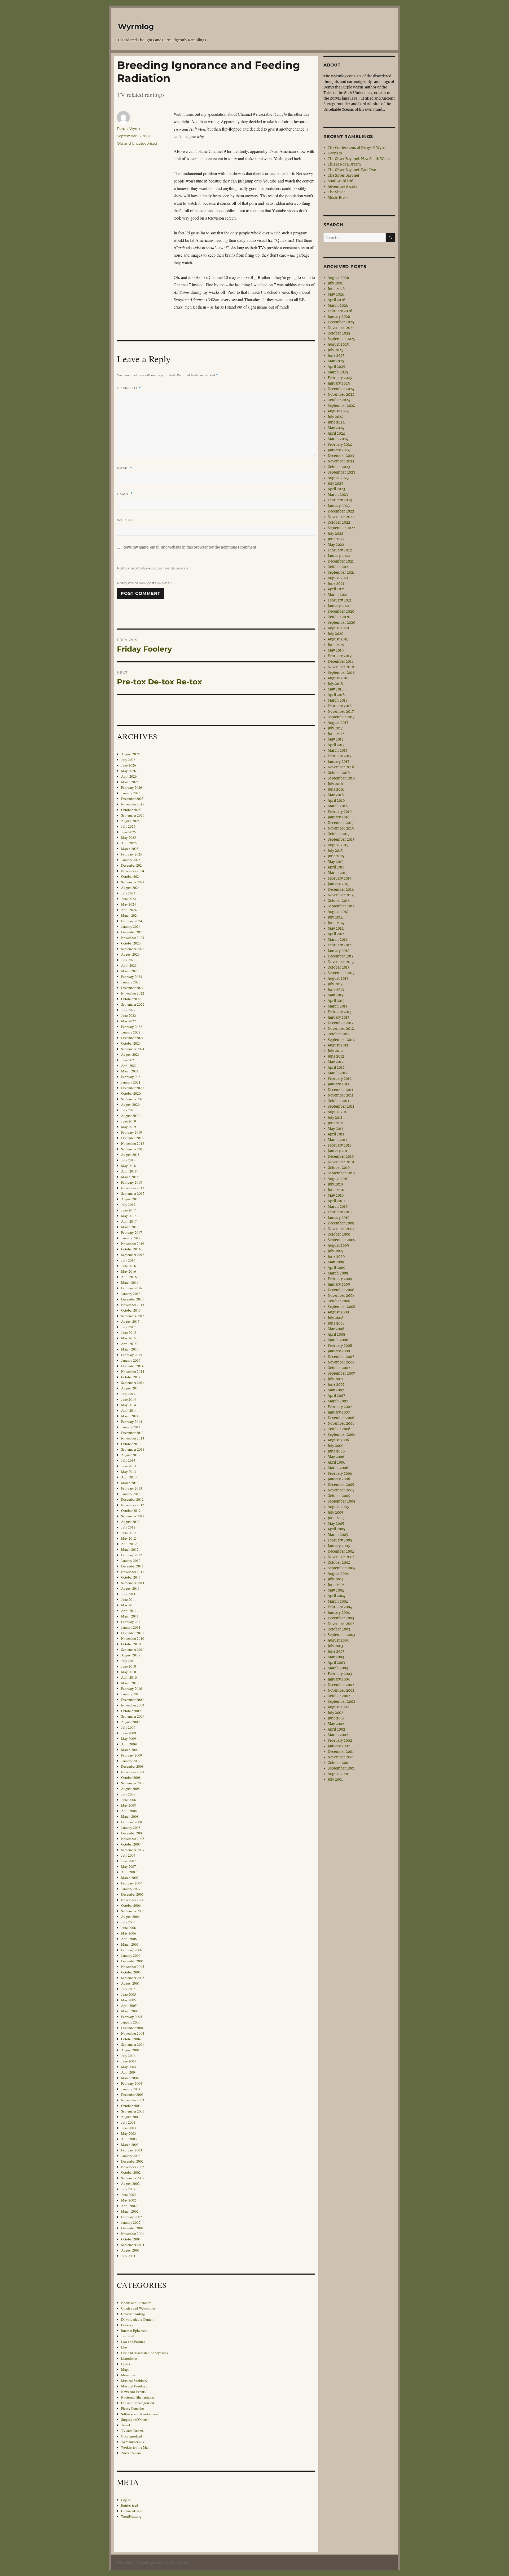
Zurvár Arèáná (131, 2453)
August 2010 (130, 1655)
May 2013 (129, 1472)
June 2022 (129, 1015)
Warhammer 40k (133, 2442)
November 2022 (133, 993)
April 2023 (129, 965)
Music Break (338, 198)
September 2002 (133, 2178)
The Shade (337, 192)
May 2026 (129, 771)
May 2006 (129, 1933)
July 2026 (128, 760)
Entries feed (130, 2505)
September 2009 (133, 1716)
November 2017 (133, 1188)
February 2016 (132, 1288)
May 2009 (129, 1739)
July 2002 (128, 2189)
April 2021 (129, 1066)
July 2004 (128, 2056)
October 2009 (131, 1711)
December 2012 (132, 1499)
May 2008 (129, 1805)
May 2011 (129, 1605)
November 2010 (133, 1638)
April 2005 (129, 2005)
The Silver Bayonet (343, 175)
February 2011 (132, 1622)
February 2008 (132, 1822)
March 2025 (130, 849)
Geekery (127, 2325)
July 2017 (128, 1205)
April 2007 (129, 1872)
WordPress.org (131, 2516)
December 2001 (132, 2228)
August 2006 (130, 1917)
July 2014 (128, 1394)
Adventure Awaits (343, 187)
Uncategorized (132, 2436)
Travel (126, 2425)
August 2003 (130, 2117)
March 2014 (130, 1416)
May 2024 (129, 904)
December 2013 (132, 1433)
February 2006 (132, 1950)
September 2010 (133, 1650)
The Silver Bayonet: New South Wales (359, 159)
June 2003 (129, 2128)
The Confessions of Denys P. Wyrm (357, 148)
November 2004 (133, 2033)
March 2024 (130, 915)
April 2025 (129, 843)
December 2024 (132, 865)
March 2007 (130, 1878)
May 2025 (129, 837)
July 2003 (128, 2122)
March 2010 (130, 1683)
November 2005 (133, 1967)
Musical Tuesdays (134, 2386)
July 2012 (128, 1527)
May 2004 (129, 2067)
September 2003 (133, 2111)
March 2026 (130, 782)
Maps (125, 2369)
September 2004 (133, 2044)
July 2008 (128, 1794)
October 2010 (131, 1644)
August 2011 (130, 1588)
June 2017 (129, 1210)
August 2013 (130, 1455)
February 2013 (132, 1488)
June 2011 (129, 1599)
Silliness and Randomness (140, 2414)
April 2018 (129, 1171)
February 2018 (132, 1182)
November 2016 (133, 1244)
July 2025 (128, 826)
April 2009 (129, 1744)
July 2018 (128, 1160)
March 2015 (130, 1349)
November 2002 (133, 2167)
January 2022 (131, 1032)
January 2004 (131, 2089)
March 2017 (130, 1227)
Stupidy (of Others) (135, 2419)
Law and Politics (133, 2342)
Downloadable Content (138, 2319)
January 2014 (131, 1427)
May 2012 (129, 1538)
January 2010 (131, 1694)
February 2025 (132, 854)
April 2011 (129, 1611)
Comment (129, 388)
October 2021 (131, 1043)
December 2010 (132, 1633)
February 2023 (132, 977)
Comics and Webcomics (138, 2308)
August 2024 (130, 888)
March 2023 (130, 971)
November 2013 (133, 1438)
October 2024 (131, 876)
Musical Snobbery (134, 2381)
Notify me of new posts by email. (145, 583)
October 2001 (131, 2239)
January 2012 (131, 1561)
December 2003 (132, 2094)
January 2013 (131, 1494)
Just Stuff (128, 2336)
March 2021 (130, 1071)
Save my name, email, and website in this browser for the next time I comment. (191, 547)
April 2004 (129, 2072)
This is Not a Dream (344, 164)
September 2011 (133, 1583)
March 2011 (130, 1616)
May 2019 (129, 1127)
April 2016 (129, 1277)
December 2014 (132, 1366)
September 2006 (133, 1911)
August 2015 (130, 1321)
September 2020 (133, 1099)
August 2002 (130, 2183)
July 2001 (128, 2256)
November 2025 (133, 804)
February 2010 (132, 1688)
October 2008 (131, 1777)
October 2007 (131, 1844)
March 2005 (130, 2011)
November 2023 (133, 938)
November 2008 (133, 1772)
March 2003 (130, 2145)
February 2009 (132, 1755)
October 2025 (131, 810)
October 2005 (131, 1972)
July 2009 (128, 1727)
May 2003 (129, 2133)
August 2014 (130, 1388)
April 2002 (129, 2206)
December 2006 (132, 1894)
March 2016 (130, 1282)
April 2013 (129, 1477)
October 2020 (131, 1093)
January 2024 (131, 926)
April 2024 (129, 910)
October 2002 (131, 2172)
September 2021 (133, 1049)
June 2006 (129, 1928)
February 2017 (132, 1232)
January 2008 (131, 1828)
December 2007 (132, 1833)
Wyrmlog (136, 26)
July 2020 (128, 1110)
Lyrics (126, 2364)
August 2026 (130, 754)
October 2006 (131, 1905)
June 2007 (129, 1861)
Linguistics (129, 2358)
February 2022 (132, 1027)
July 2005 (128, 1989)
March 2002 (130, 2211)
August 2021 (130, 1054)
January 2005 (131, 2022)
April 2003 (129, 2139)
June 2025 (129, 832)
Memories (128, 2375)
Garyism (335, 153)
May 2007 (129, 1866)
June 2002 (129, 2195)
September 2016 (133, 1255)
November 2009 (133, 1705)
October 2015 (131, 1310)
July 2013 (128, 1460)
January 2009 (131, 1761)
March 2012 (130, 1549)
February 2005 (132, 2017)
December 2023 (132, 932)
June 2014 (129, 1399)
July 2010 (128, 1661)
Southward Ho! (341, 181)
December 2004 (132, 2028)
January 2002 (131, 2222)
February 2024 (132, 921)
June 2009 (129, 1733)
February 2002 (132, 2217)
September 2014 (133, 1383)
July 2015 (128, 1327)
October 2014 (131, 1377)
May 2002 (129, 2200)
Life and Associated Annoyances (144, 2353)
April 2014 (129, 1410)
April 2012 (129, 1544)
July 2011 (128, 1594)
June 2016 (129, 1266)
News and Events (133, 2392)
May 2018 (129, 1166)
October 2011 (131, 1577)
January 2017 (131, 1238)
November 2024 (133, 871)
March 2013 (130, 1483)
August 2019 (130, 1116)
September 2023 (133, 949)
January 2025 (131, 860)
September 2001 (133, 2245)
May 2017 (129, 1216)
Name (125, 468)
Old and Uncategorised (137, 143)
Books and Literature (136, 2303)
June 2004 (129, 2061)
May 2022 (129, 1021)
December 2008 (132, 1766)
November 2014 (133, 1371)
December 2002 (132, 2161)
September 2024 (133, 882)
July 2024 (128, 893)
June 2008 (129, 1800)
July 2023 (128, 960)
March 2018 (130, 1177)
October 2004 (131, 2039)
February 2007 (132, 1883)
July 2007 (128, 1855)
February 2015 (132, 1355)
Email (125, 494)
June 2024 (129, 899)
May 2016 (129, 1271)
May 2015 (129, 1338)
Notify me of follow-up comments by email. (154, 568)
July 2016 (128, 1260)
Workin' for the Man (135, 2447)
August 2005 (130, 1983)
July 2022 (128, 1010)
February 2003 (132, 2150)
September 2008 (133, 1783)
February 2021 (132, 1077)
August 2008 (130, 1789)
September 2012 (133, 1516)
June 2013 (129, 1466)
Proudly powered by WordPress (163, 2563)
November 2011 (133, 1572)
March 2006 (130, 1944)
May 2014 (129, 1405)
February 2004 (132, 2083)
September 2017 (133, 1193)
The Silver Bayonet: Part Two (352, 170)
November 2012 (133, 1505)
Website (126, 520)
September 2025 (133, 815)
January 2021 (131, 1082)
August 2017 (130, 1199)
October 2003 (131, 2106)
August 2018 (130, 1155)
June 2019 (129, 1121)
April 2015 (129, 1344)
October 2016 (131, 1249)
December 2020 (132, 1088)
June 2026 (129, 765)
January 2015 (131, 1360)
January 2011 (131, 1627)
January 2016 (131, 1294)
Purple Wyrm (128, 128)
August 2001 (130, 2250)
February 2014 (132, 1421)
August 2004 (130, 2050)
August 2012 (130, 1522)
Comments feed (132, 2511)
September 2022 (133, 1004)
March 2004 (130, 2078)
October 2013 (131, 1444)
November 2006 (133, 1900)
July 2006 (128, 1922)
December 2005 (132, 1961)
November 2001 (133, 2234)
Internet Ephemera (134, 2330)
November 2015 (133, 1305)
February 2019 (132, 1132)
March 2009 (130, 1750)
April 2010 (129, 1677)
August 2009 (130, 1722)
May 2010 (129, 1672)
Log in (126, 2500)
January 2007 (131, 1889)
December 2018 (132, 1138)
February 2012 (132, 1555)
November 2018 (133, 1143)
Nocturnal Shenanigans (138, 2397)
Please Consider (133, 2408)
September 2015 (133, 1316)
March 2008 (130, 1816)
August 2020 (130, 1104)
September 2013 (133, 1449)
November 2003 (133, 2100)
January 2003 (131, 2156)
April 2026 (129, 776)
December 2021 (132, 1038)
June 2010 (129, 1666)
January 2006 (131, 1955)
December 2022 (132, 988)
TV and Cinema (132, 2431)
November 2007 (133, 1839)
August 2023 (130, 954)
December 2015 (132, 1299)
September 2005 (133, 1978)
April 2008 (129, 1811)
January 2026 (131, 793)
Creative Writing (133, 2314)
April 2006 (129, 1939)
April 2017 (129, 1221)
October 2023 (131, 943)
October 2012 (131, 1510)
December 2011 (132, 1566)
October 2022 (131, 999)
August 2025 (130, 821)
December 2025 (132, 799)
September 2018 (133, 1149)
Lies (124, 2347)
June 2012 (129, 1533)
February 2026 (132, 787)
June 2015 (129, 1332)
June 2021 (129, 1060)
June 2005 (129, 1994)
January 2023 (131, 982)
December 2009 (132, 1700)
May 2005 (129, 2000)
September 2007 (133, 1850)
